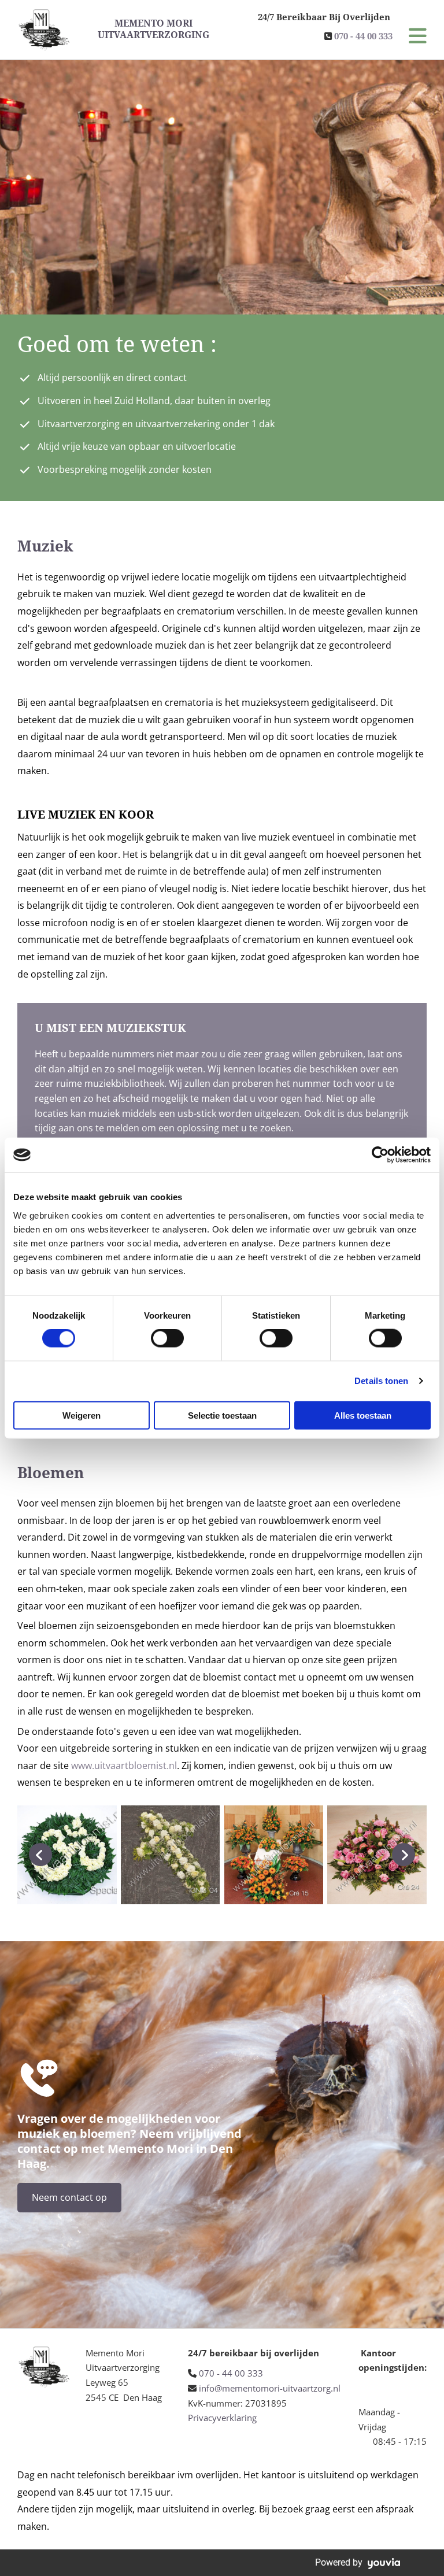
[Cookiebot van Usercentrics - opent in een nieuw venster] (380, 1155)
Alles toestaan (363, 1415)
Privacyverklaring (222, 2418)
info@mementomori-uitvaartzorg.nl (270, 2388)
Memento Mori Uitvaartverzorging (153, 29)
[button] (410, 37)
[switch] (167, 1338)
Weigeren (82, 1415)
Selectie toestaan (222, 1415)
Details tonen (381, 1381)
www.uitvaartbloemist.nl (124, 1766)
